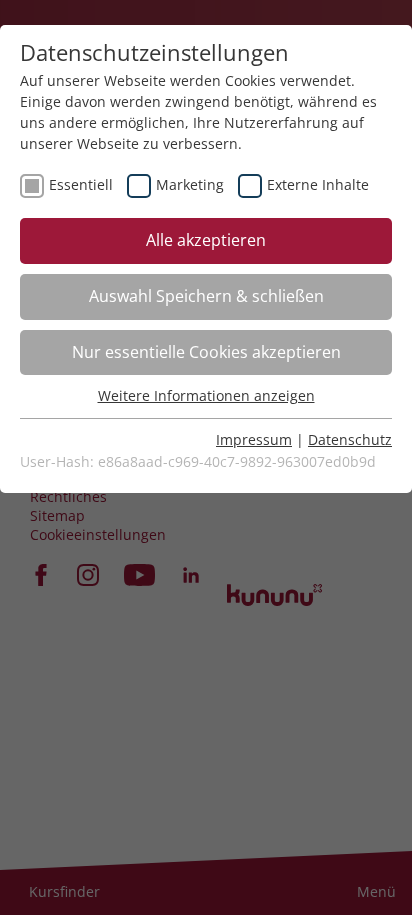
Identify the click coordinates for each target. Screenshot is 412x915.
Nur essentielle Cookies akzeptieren (206, 352)
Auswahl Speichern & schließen (206, 296)
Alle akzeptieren (206, 240)
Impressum (254, 439)
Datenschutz (350, 439)
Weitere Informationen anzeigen (206, 395)
